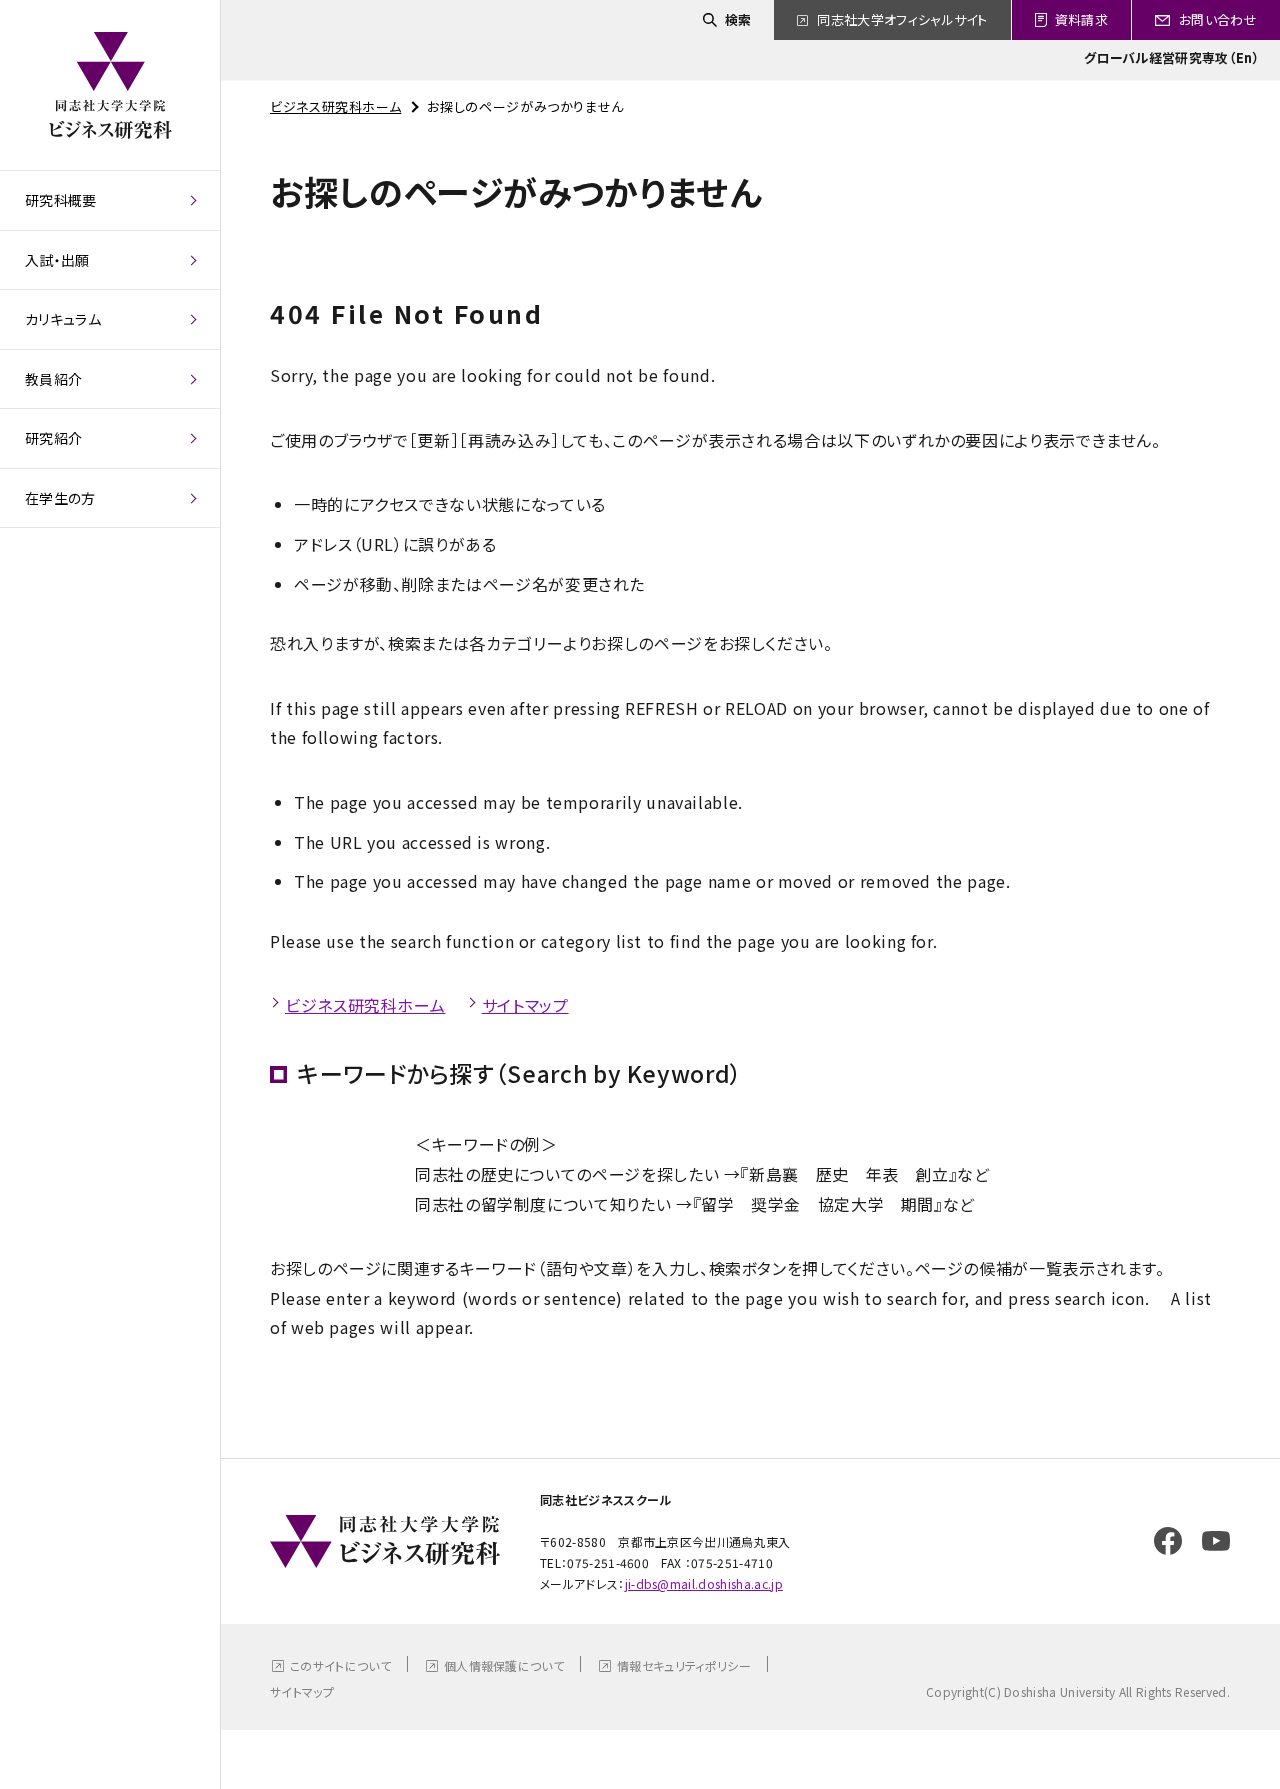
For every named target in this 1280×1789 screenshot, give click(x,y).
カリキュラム (63, 319)
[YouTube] (1216, 1541)
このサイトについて (340, 1665)
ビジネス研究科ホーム (335, 106)
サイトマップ (525, 1005)
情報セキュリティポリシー (684, 1665)
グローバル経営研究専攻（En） (1172, 57)
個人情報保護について (504, 1665)
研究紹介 (53, 438)
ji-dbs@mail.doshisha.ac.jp (704, 1583)
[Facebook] (1168, 1541)
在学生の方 (60, 498)
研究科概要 (61, 200)
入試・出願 (57, 260)
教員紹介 (53, 379)
